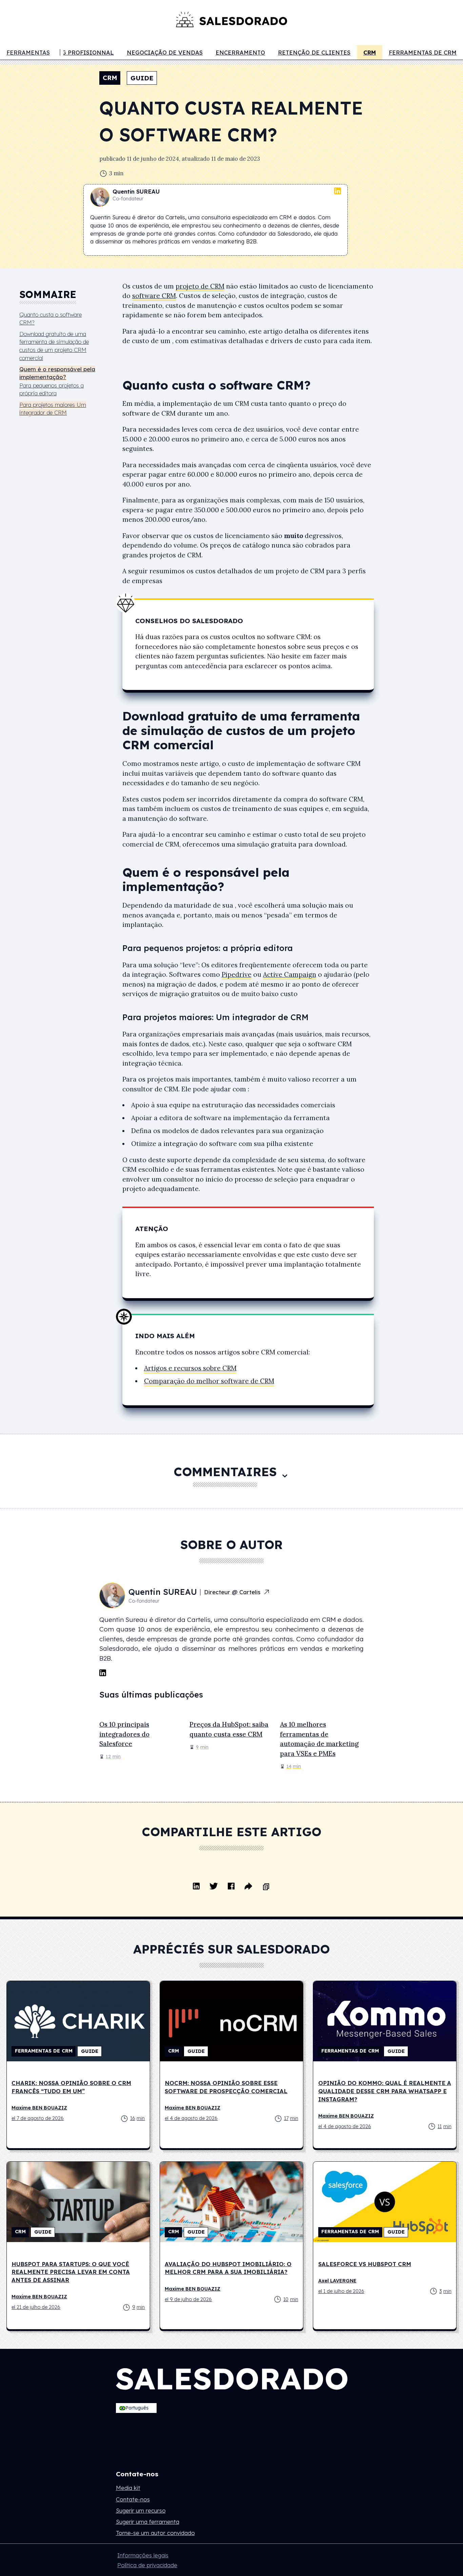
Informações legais (143, 2555)
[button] (136, 2408)
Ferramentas (28, 52)
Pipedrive (237, 974)
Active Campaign (290, 974)
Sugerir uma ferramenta (148, 2522)
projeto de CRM (200, 286)
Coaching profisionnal (74, 52)
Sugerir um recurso (141, 2510)
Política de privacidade (147, 2565)
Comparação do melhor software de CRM (209, 1381)
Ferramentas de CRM (423, 52)
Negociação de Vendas (165, 52)
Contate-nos (133, 2499)
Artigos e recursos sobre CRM (190, 1368)
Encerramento (240, 52)
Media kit (128, 2488)
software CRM (154, 296)
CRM (370, 52)
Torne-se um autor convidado (155, 2533)
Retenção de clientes (314, 52)
